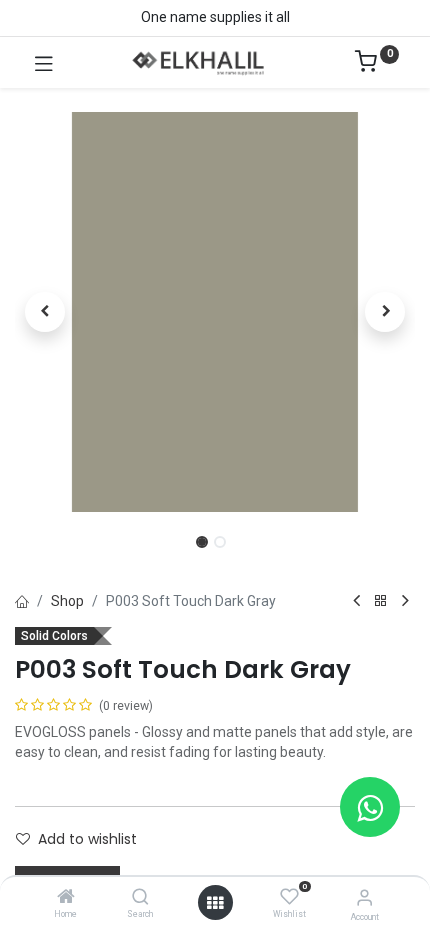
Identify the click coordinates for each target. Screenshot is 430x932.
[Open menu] (215, 903)
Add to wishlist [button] (87, 839)
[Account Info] (364, 897)
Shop (67, 601)
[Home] (66, 898)
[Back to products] (381, 601)
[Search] (140, 898)
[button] (45, 312)
